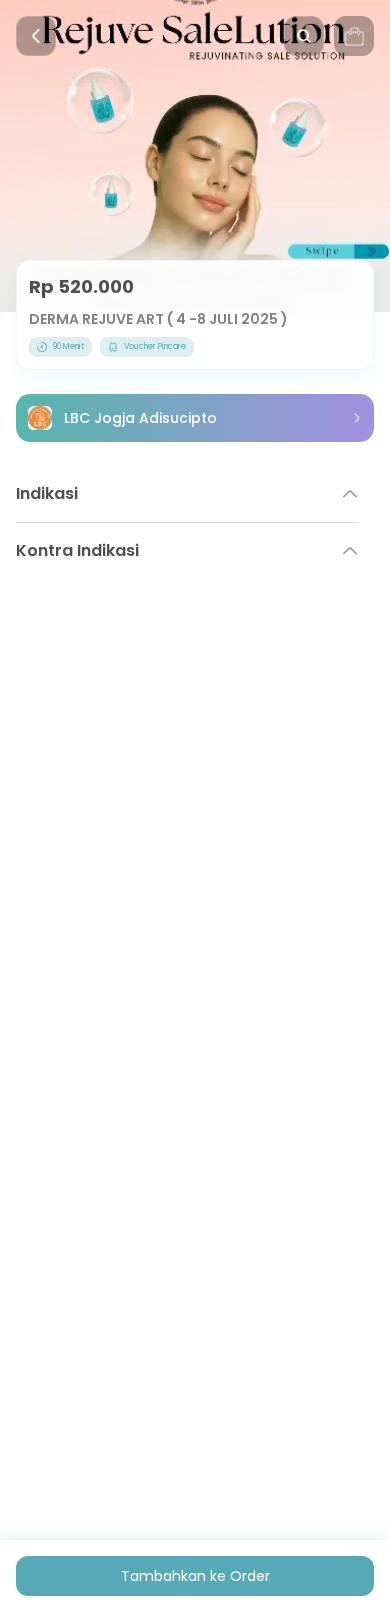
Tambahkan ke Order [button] (195, 1576)
